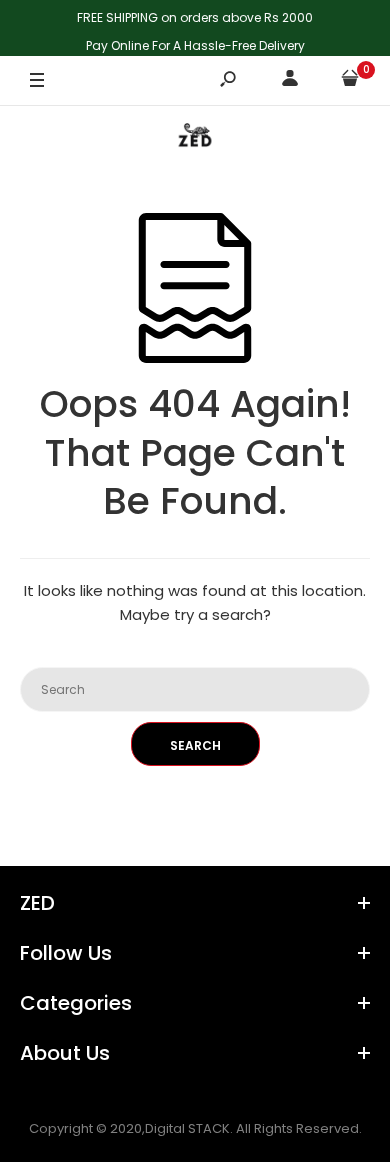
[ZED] (195, 139)
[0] (350, 81)
